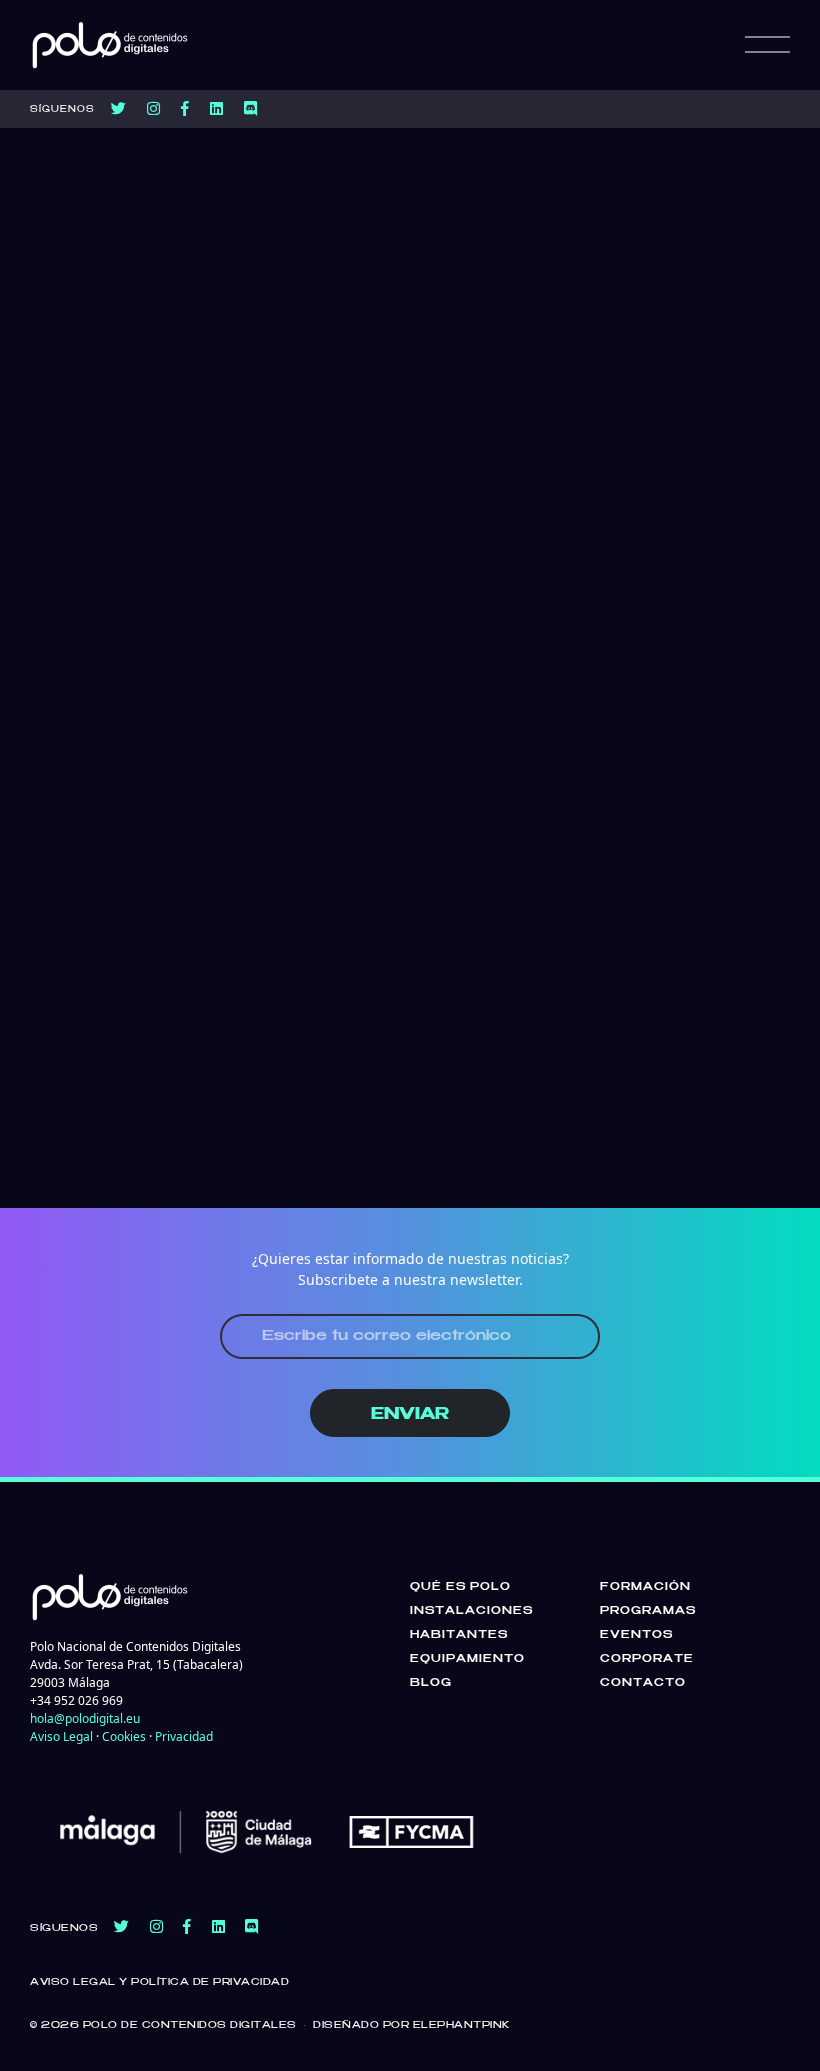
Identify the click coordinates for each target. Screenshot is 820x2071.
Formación (645, 1587)
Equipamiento (467, 1659)
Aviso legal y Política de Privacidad (159, 1982)
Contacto (643, 1683)
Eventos (636, 1635)
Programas (648, 1611)
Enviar (410, 1414)
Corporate (647, 1659)
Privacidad (184, 1736)
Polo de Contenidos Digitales (190, 2025)
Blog (431, 1683)
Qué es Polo (460, 1587)
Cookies (124, 1736)
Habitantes (459, 1635)
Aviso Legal (61, 1736)
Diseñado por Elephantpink (411, 2025)
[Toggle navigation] (767, 45)
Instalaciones (471, 1611)
